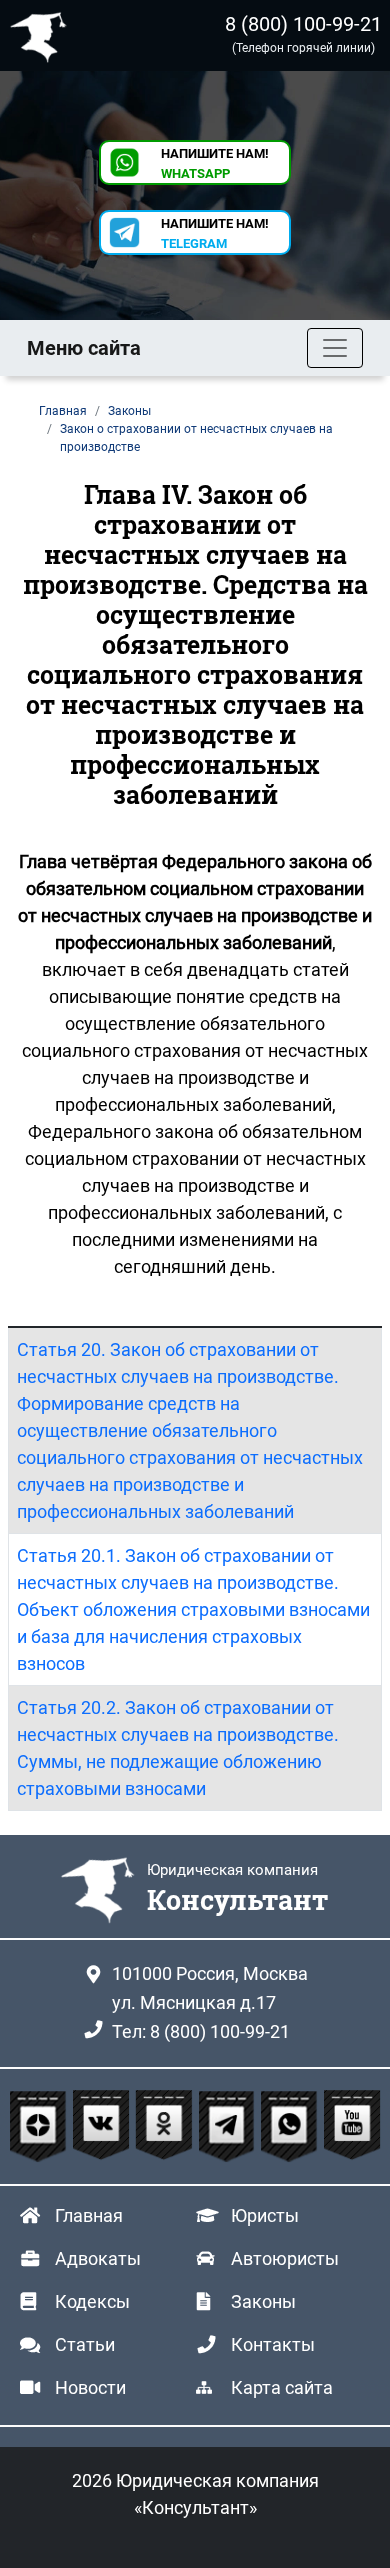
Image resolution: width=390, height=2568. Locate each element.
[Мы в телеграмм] (229, 2126)
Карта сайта (282, 2387)
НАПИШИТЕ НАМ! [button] (215, 163)
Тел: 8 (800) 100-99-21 (201, 2031)
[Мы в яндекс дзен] (40, 2126)
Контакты (273, 2344)
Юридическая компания (43, 35)
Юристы (265, 2215)
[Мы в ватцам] (291, 2126)
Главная (89, 2215)
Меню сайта (84, 348)
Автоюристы (285, 2258)
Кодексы (92, 2301)
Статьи (85, 2344)
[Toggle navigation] (335, 348)
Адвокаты (98, 2258)
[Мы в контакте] (103, 2126)
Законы (263, 2301)
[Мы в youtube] (352, 2126)
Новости (90, 2387)
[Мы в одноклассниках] (166, 2126)
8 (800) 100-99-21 (303, 24)
